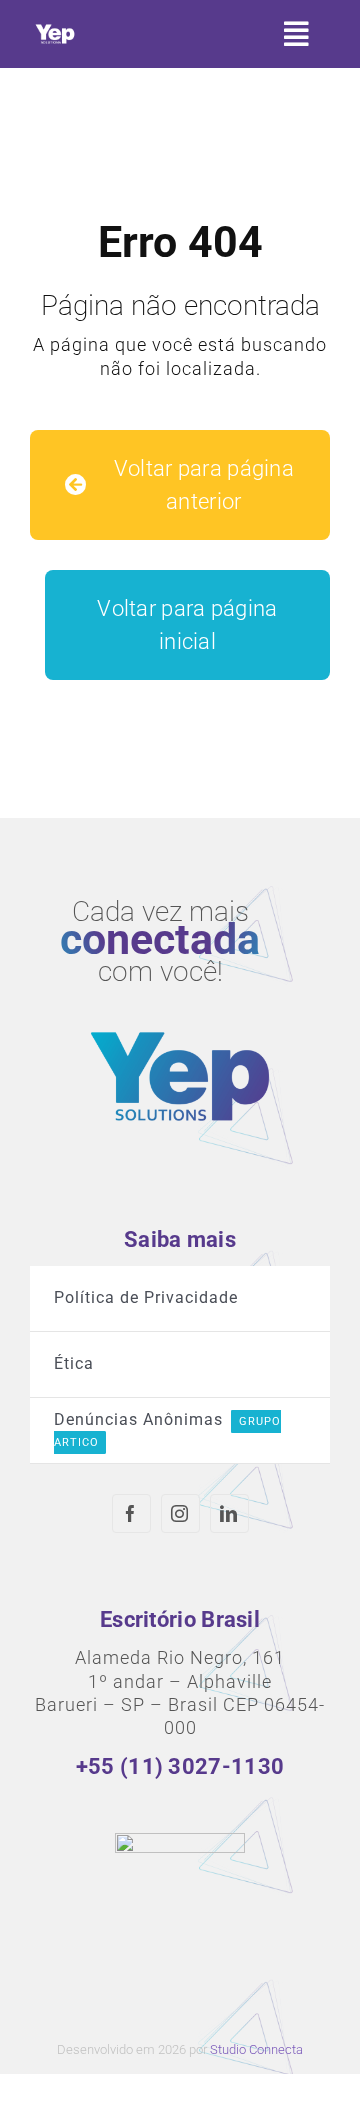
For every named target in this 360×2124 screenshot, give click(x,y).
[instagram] (180, 1513)
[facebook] (131, 1513)
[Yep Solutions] (55, 28)
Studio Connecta (256, 2049)
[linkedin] (229, 1513)
